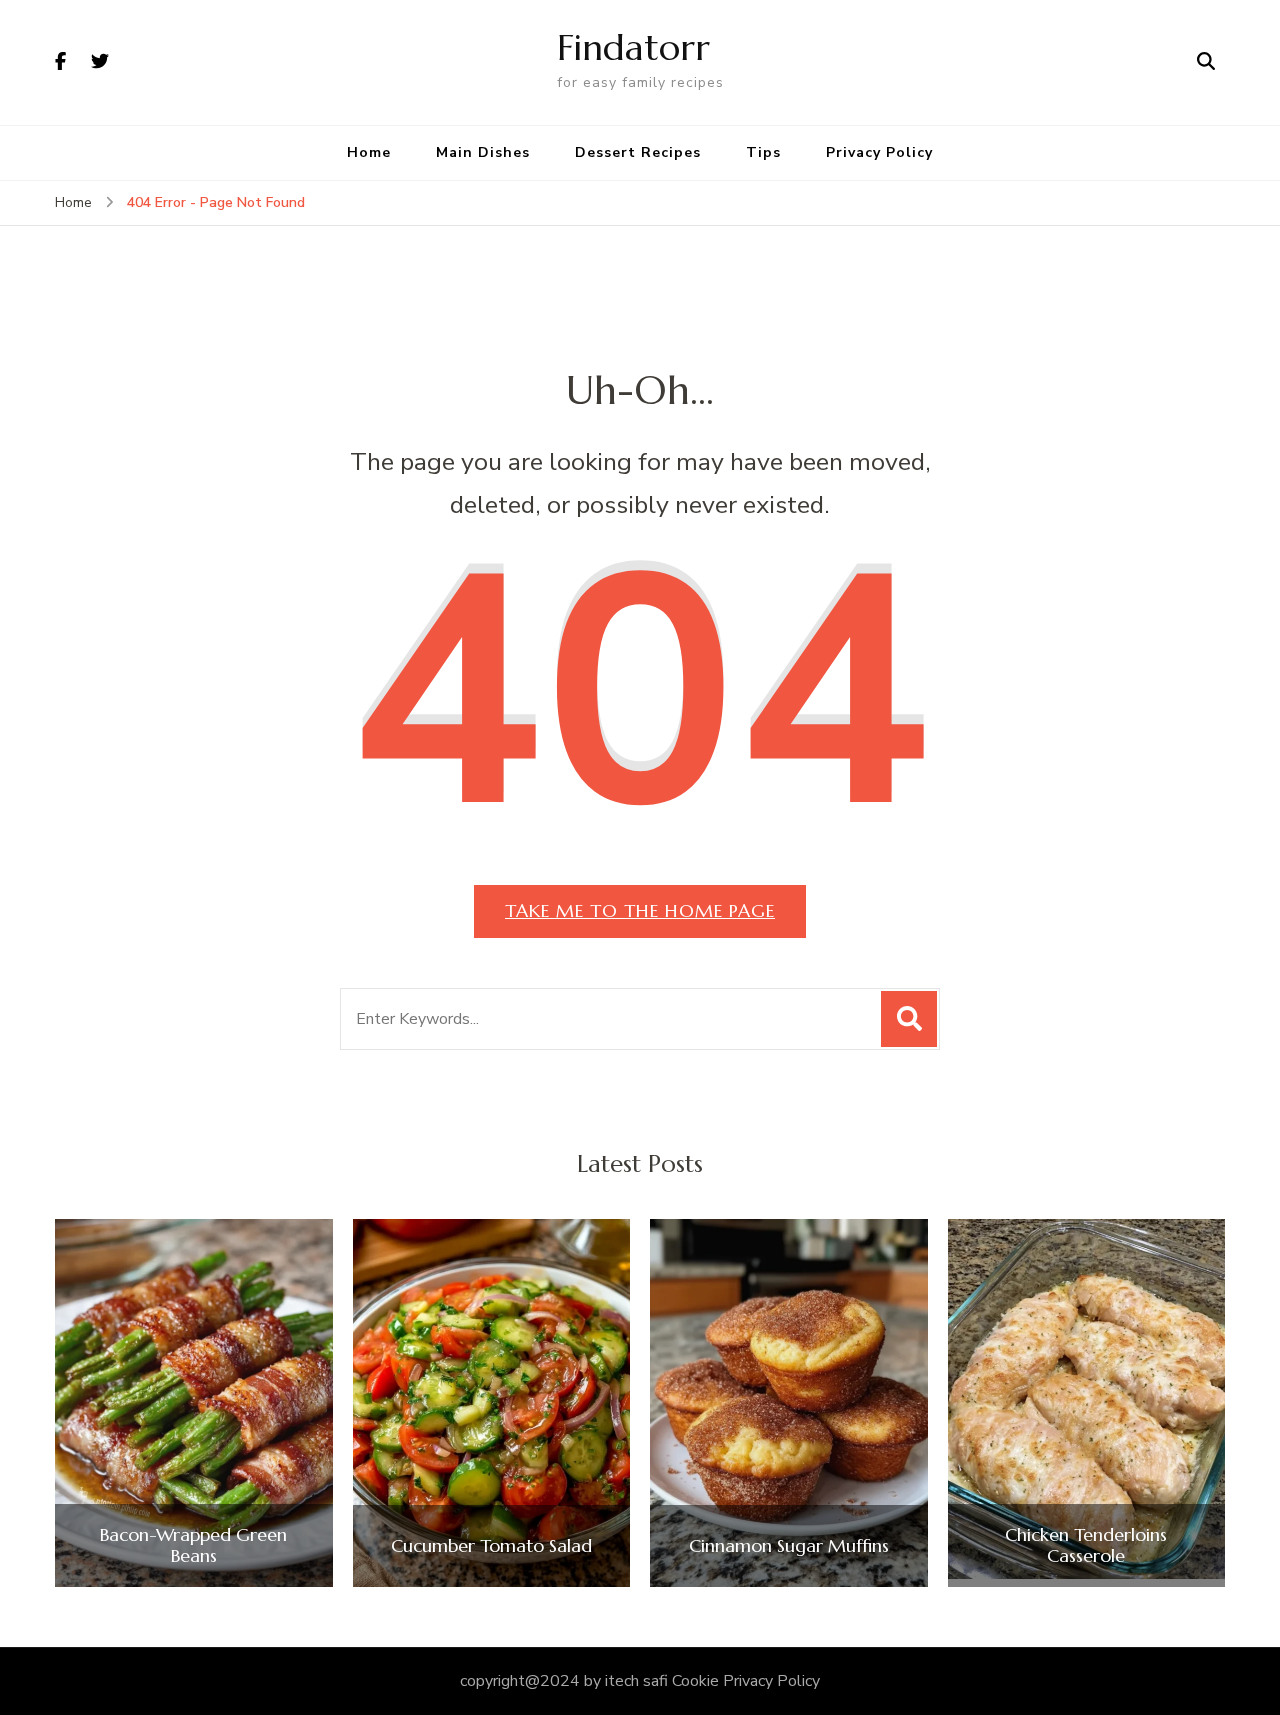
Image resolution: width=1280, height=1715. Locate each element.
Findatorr (633, 47)
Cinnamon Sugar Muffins (789, 1546)
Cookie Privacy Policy (746, 1681)
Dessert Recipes (638, 152)
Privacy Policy (879, 152)
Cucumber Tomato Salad (491, 1546)
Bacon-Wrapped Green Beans (193, 1545)
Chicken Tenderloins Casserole (1086, 1545)
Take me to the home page (640, 910)
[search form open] (1206, 62)
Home (369, 152)
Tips (763, 152)
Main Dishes (483, 152)
